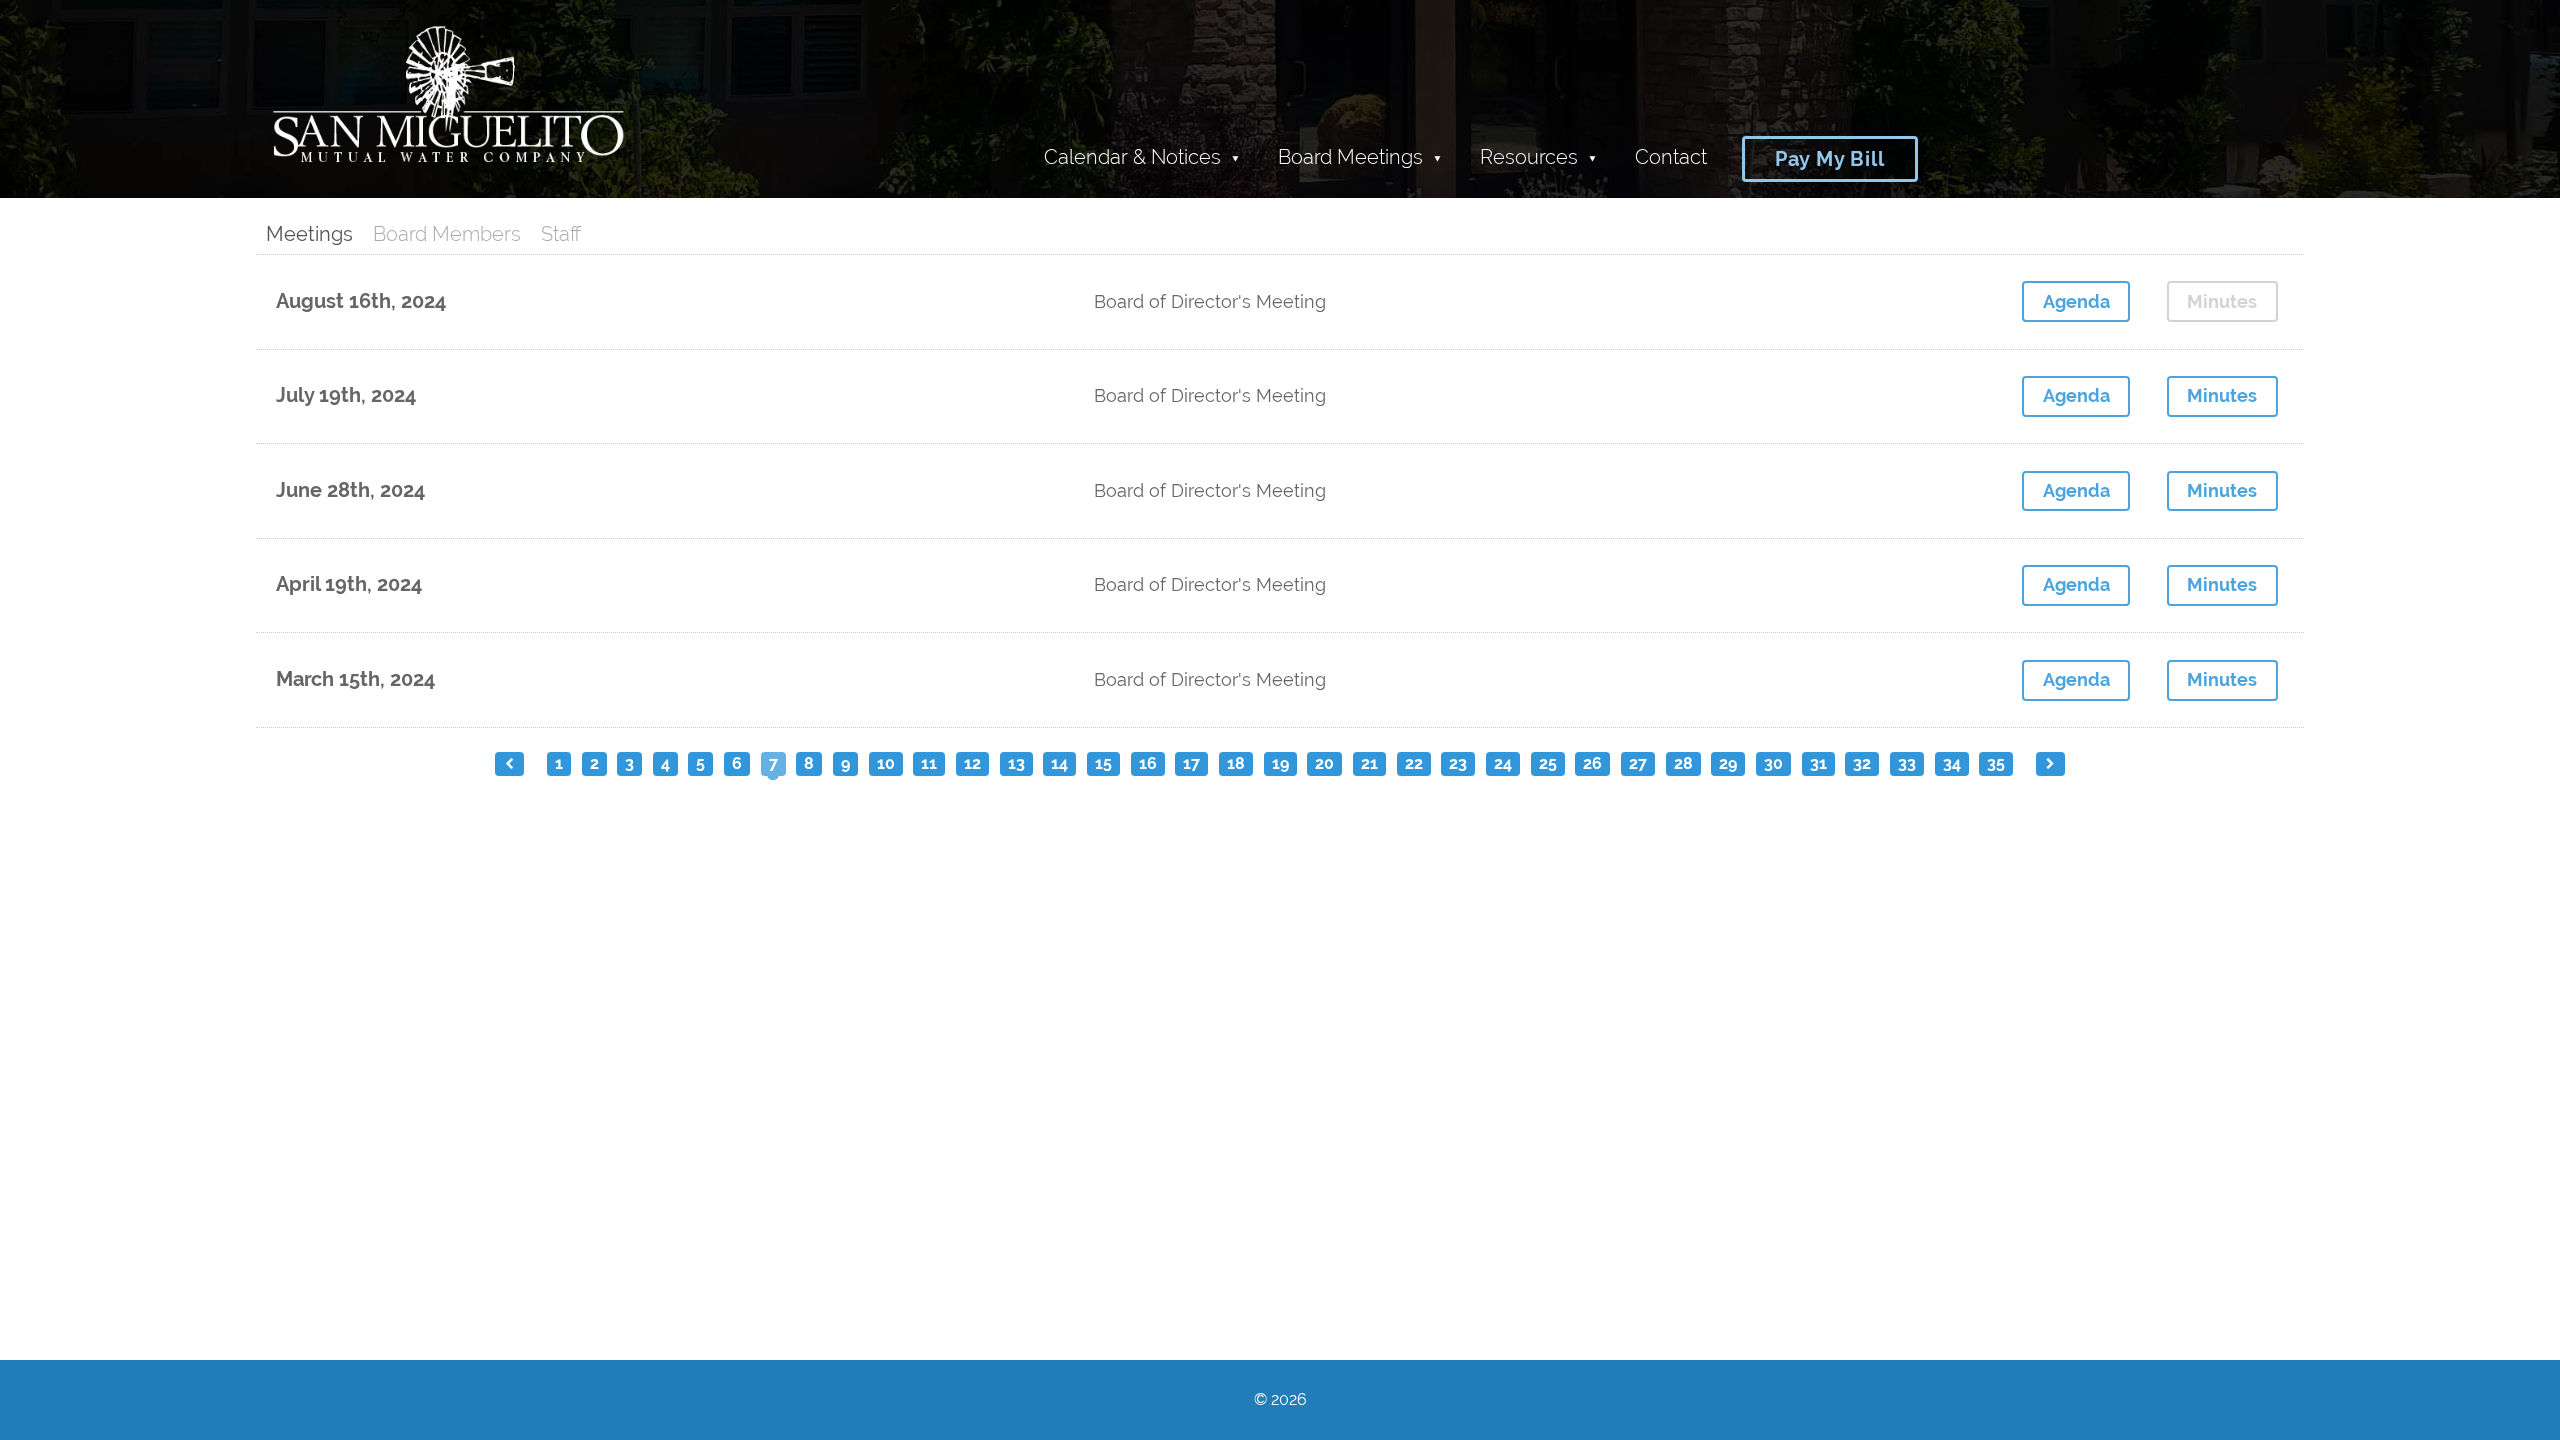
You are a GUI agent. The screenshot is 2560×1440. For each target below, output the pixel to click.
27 (1638, 763)
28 (1683, 763)
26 (1592, 763)
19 (1280, 763)
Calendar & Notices (1132, 157)
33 (1907, 763)
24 (1503, 763)
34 (1952, 763)
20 (1324, 763)
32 (1862, 763)
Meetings (309, 234)
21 (1369, 763)
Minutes (2222, 395)
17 (1191, 763)
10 (886, 763)
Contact (1671, 157)
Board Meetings (1350, 157)
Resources (1529, 157)
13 (1016, 763)
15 (1103, 763)
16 (1148, 763)
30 (1773, 763)
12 (972, 763)
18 (1236, 763)
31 (1818, 763)
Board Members (447, 234)
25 (1548, 763)
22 (1414, 763)
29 (1728, 763)
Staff (561, 234)
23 (1458, 763)
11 (929, 763)
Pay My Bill (1830, 159)
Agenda (2076, 301)
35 (1996, 763)
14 (1059, 763)
